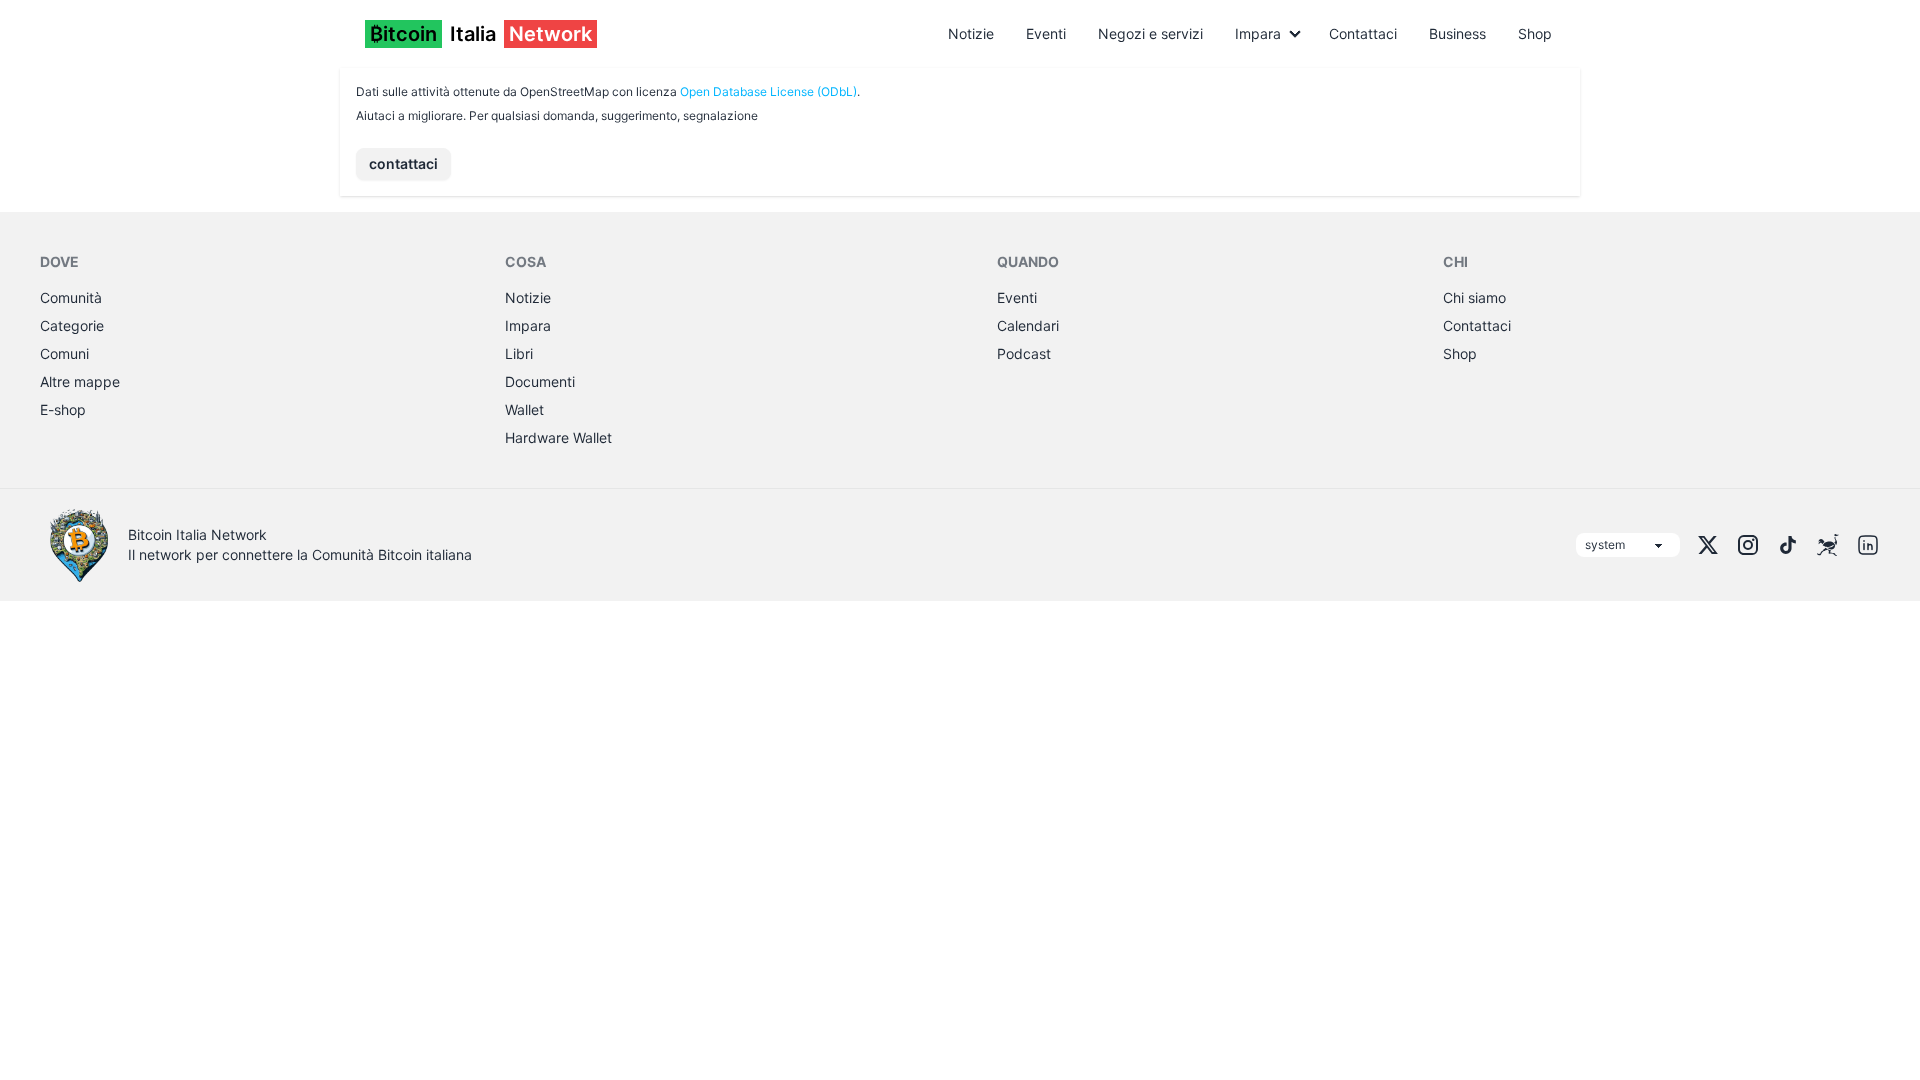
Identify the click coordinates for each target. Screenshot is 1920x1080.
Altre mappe (80, 381)
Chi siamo (1474, 297)
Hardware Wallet (558, 437)
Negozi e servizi (1150, 33)
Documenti (540, 381)
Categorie (72, 325)
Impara (1258, 33)
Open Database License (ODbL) (768, 91)
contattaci (403, 163)
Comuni (64, 353)
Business (1457, 33)
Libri (519, 353)
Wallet (524, 409)
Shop (1535, 33)
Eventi (1046, 33)
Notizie (971, 33)
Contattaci (1363, 33)
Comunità (71, 297)
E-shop (63, 409)
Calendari (1028, 325)
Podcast (1024, 353)
